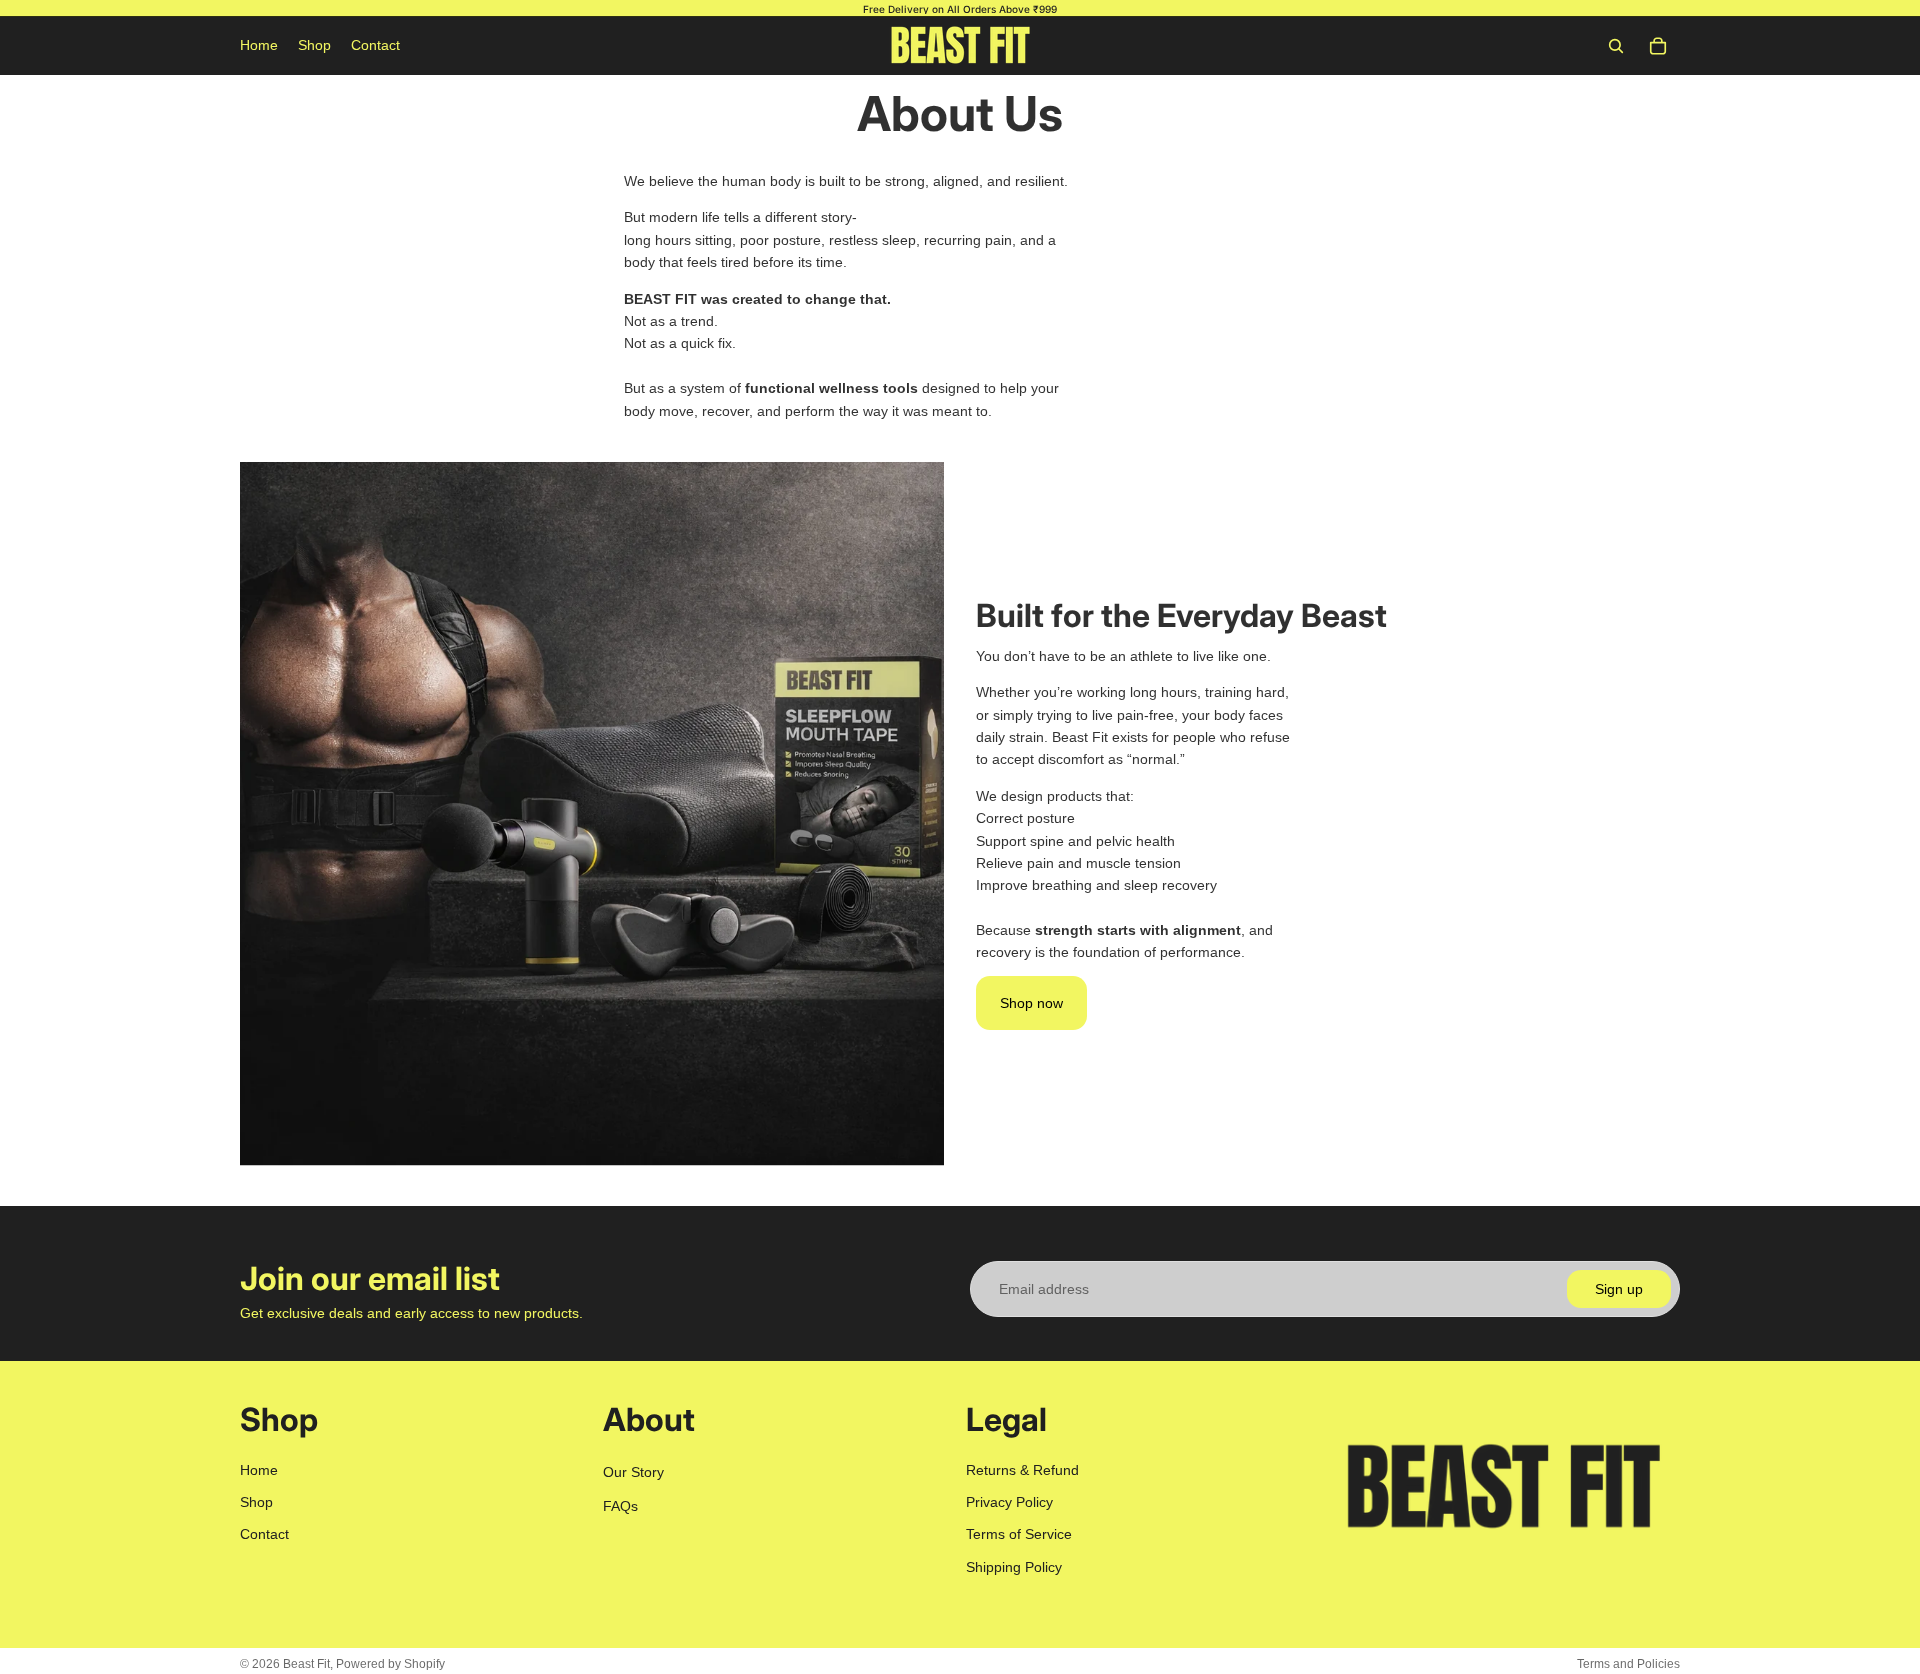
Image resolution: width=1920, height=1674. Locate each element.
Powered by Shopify (390, 1664)
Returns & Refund (1022, 1469)
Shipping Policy (1014, 1566)
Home (259, 1469)
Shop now (1031, 1003)
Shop (256, 1502)
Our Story (633, 1471)
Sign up (1619, 1289)
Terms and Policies (1628, 1664)
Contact (264, 1534)
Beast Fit (306, 1664)
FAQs (620, 1506)
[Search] (1616, 46)
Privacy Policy (1009, 1502)
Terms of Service (1019, 1534)
